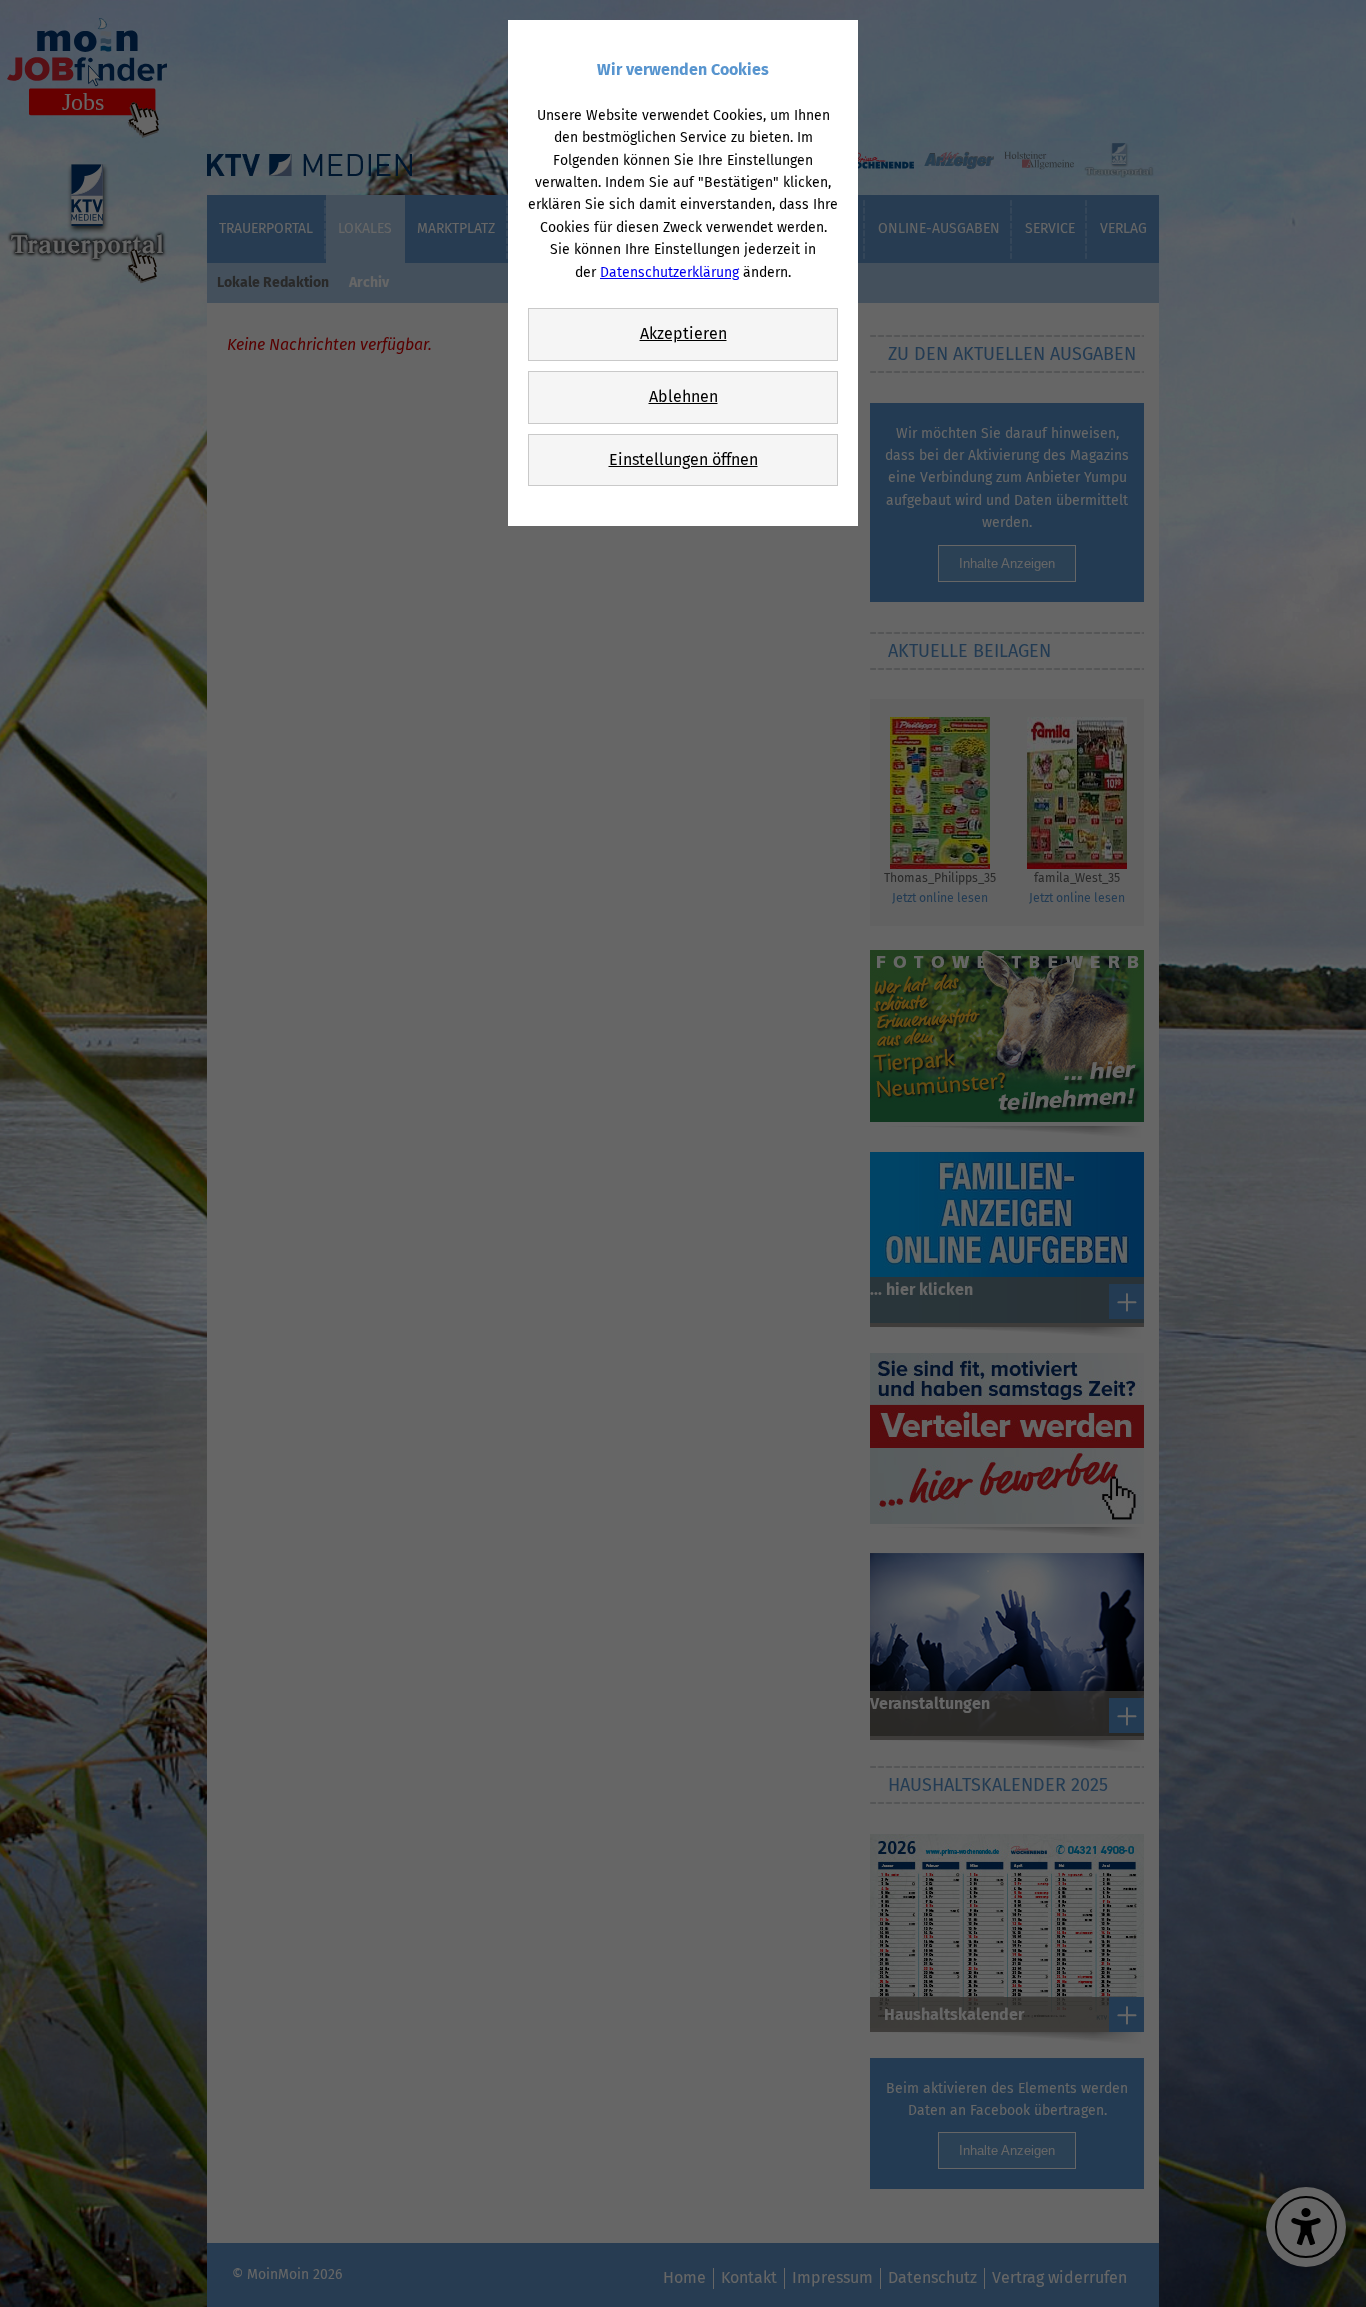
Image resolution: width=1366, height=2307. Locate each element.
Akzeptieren (683, 333)
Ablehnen (683, 396)
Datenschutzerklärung (669, 272)
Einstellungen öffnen (683, 459)
